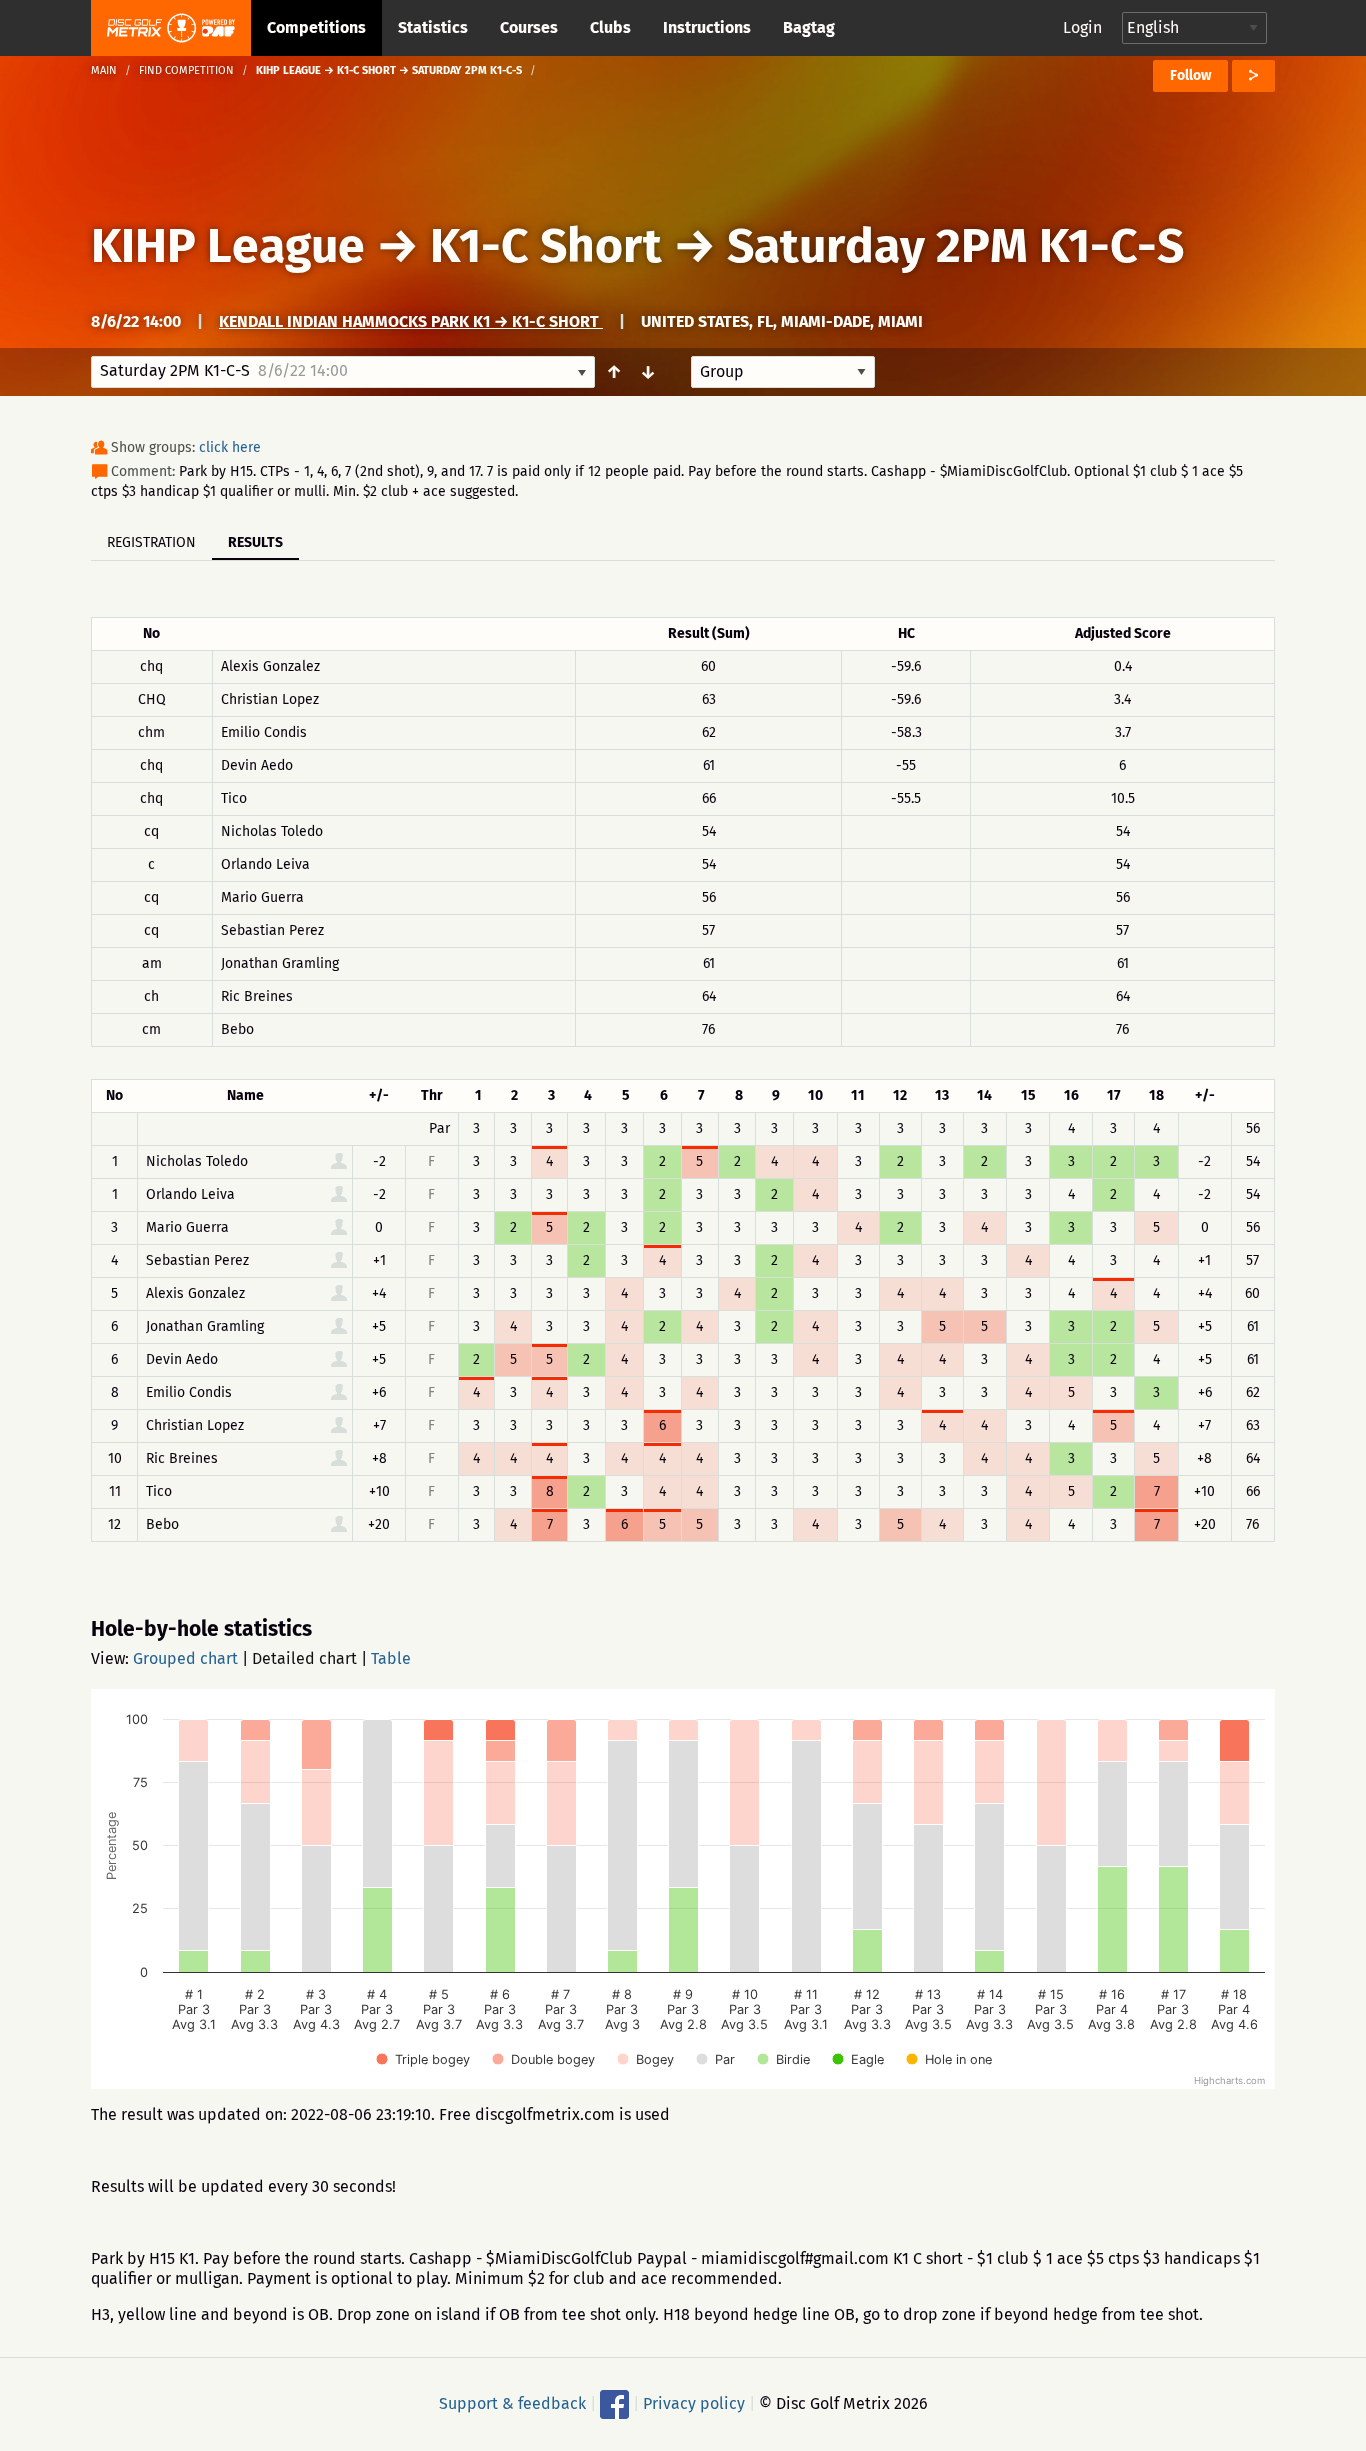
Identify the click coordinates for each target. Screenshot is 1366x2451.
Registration (151, 542)
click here (230, 447)
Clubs (610, 27)
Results (255, 542)
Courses (529, 27)
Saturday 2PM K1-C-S (955, 246)
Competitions (316, 27)
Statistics (433, 27)
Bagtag (809, 27)
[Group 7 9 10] (783, 372)
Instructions (707, 27)
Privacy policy (694, 2403)
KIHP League (228, 246)
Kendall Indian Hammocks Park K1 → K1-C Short (411, 321)
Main (104, 70)
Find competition (186, 70)
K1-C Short (546, 246)
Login (1082, 27)
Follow (1190, 75)
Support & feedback (512, 2403)
